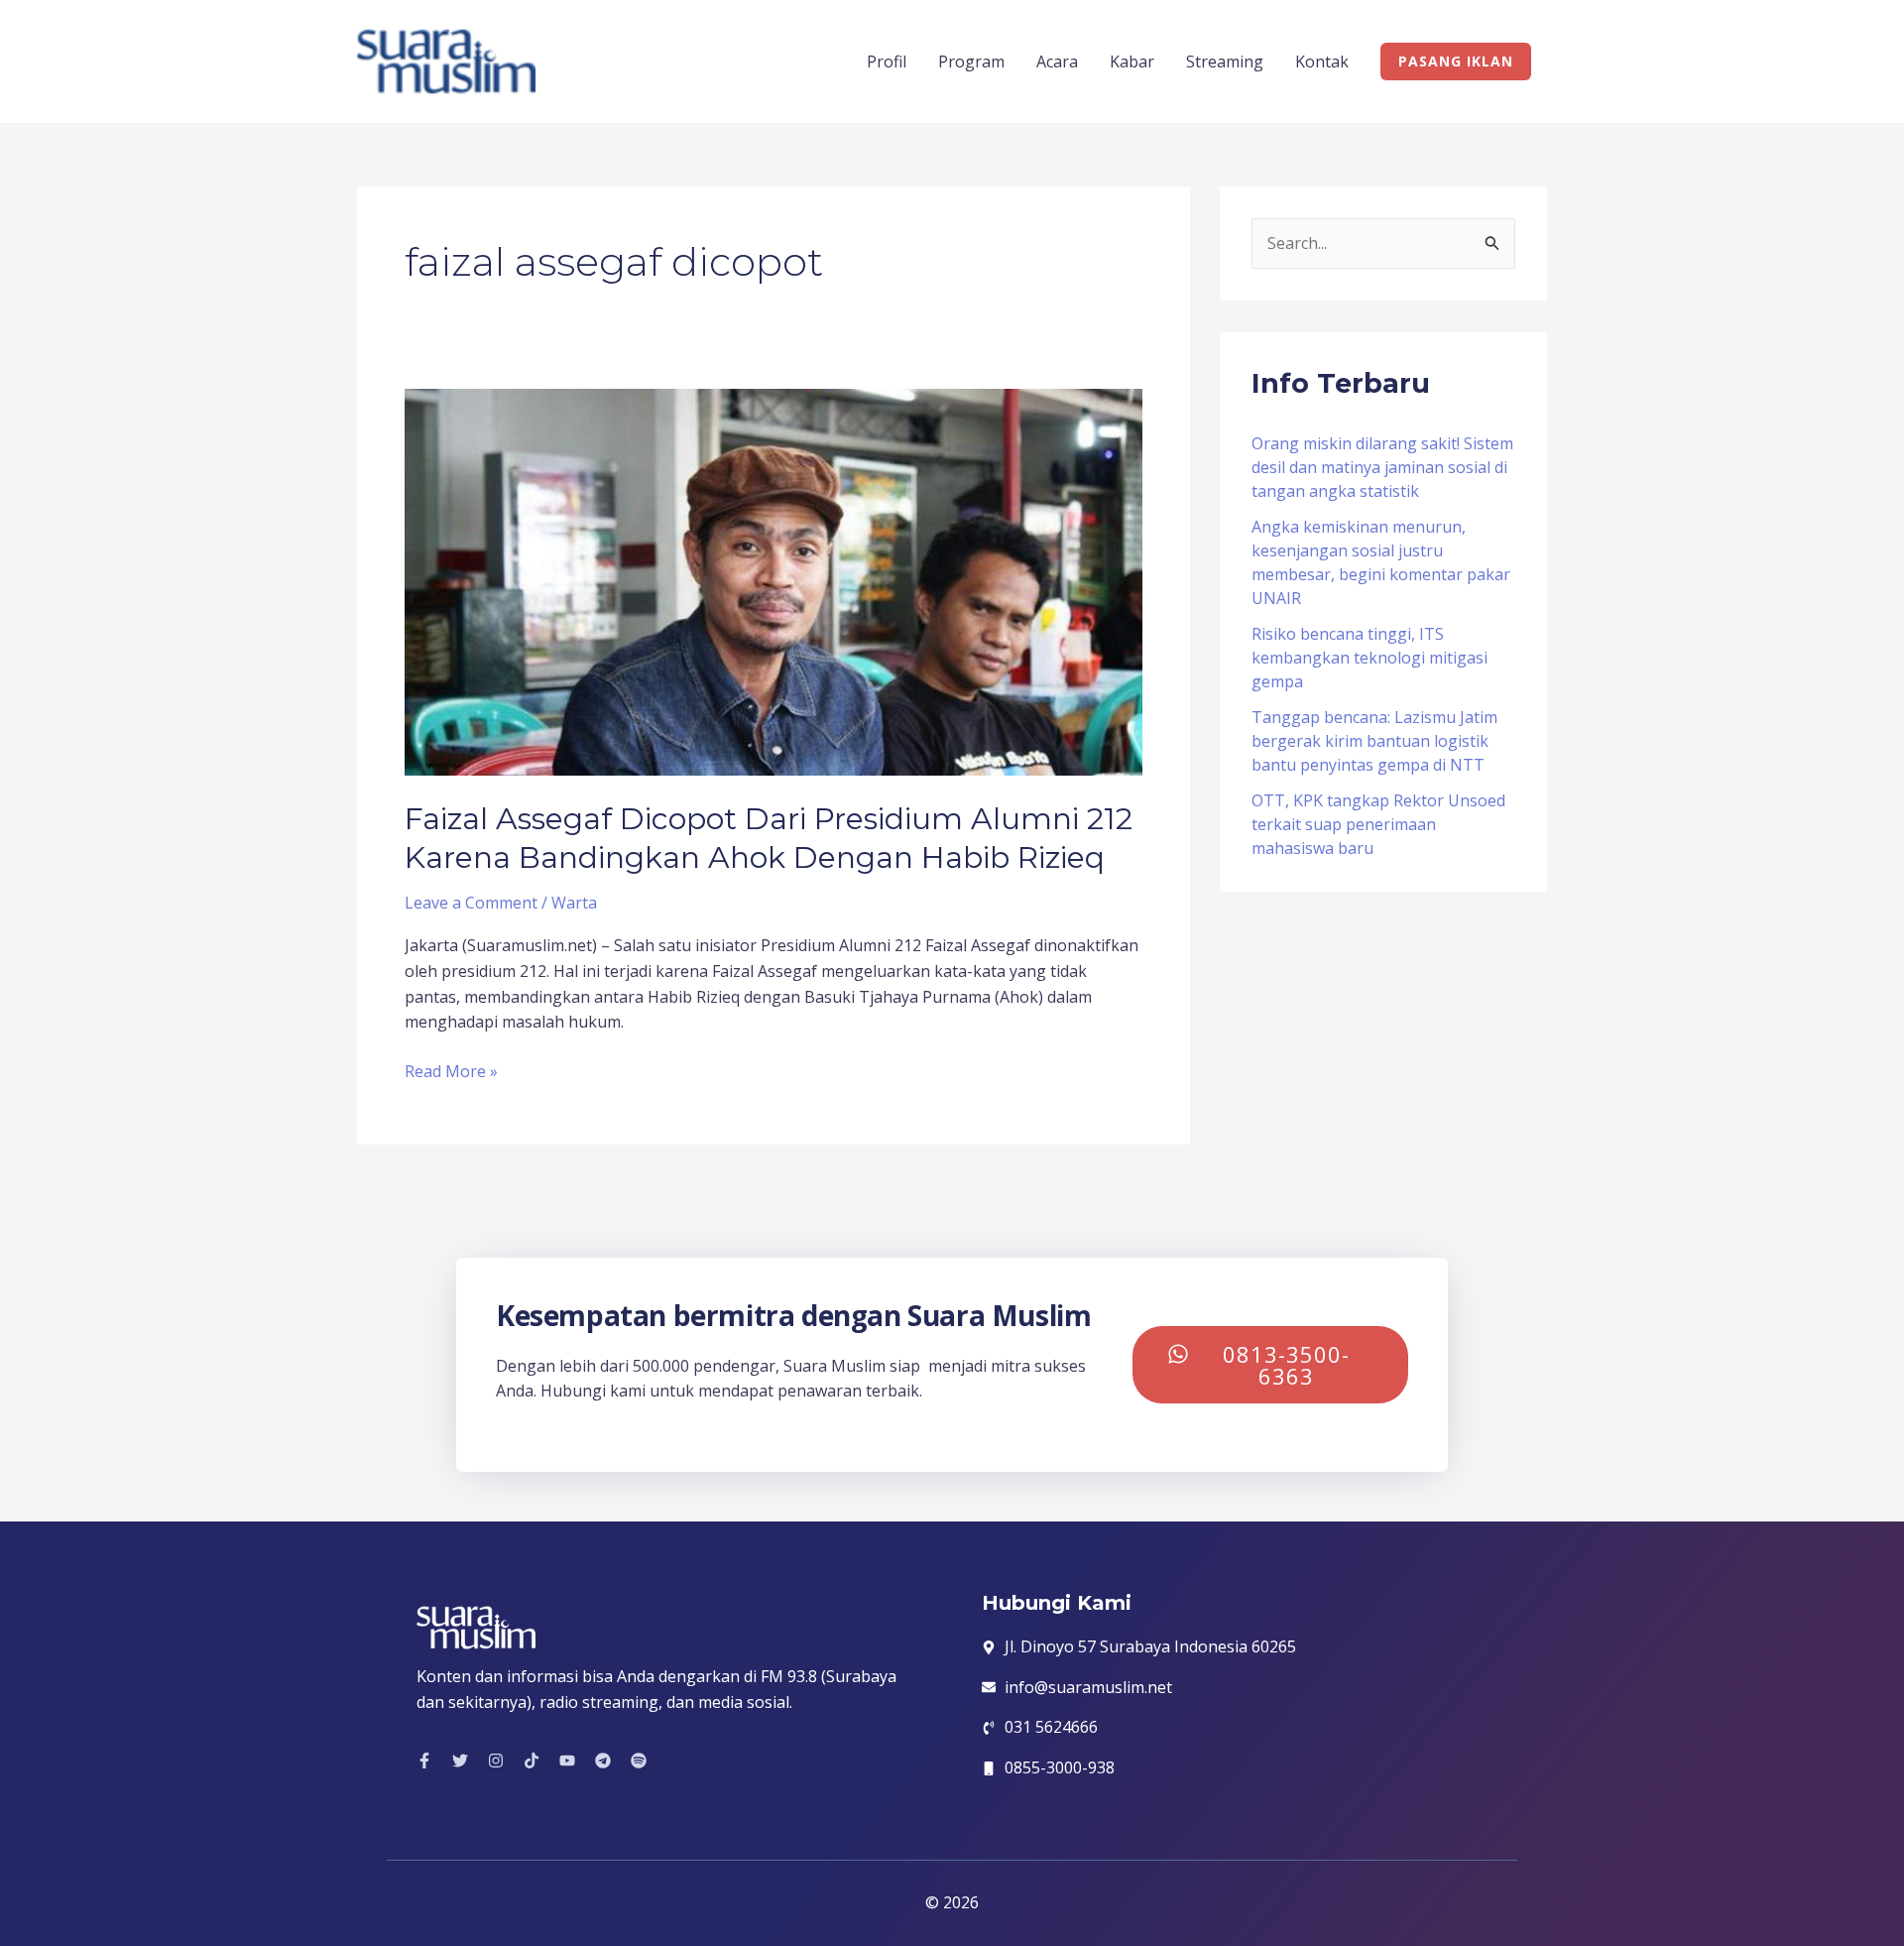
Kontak (1322, 61)
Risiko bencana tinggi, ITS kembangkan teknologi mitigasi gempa (1369, 658)
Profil (887, 61)
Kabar (1132, 61)
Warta (574, 903)
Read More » (451, 1071)
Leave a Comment (471, 903)
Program (971, 61)
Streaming (1225, 61)
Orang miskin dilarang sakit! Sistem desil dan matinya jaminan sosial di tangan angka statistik (1382, 467)
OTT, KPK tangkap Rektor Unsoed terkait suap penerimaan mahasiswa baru (1378, 824)
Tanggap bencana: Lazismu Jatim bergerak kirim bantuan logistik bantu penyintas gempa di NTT (1374, 741)
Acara (1057, 61)
